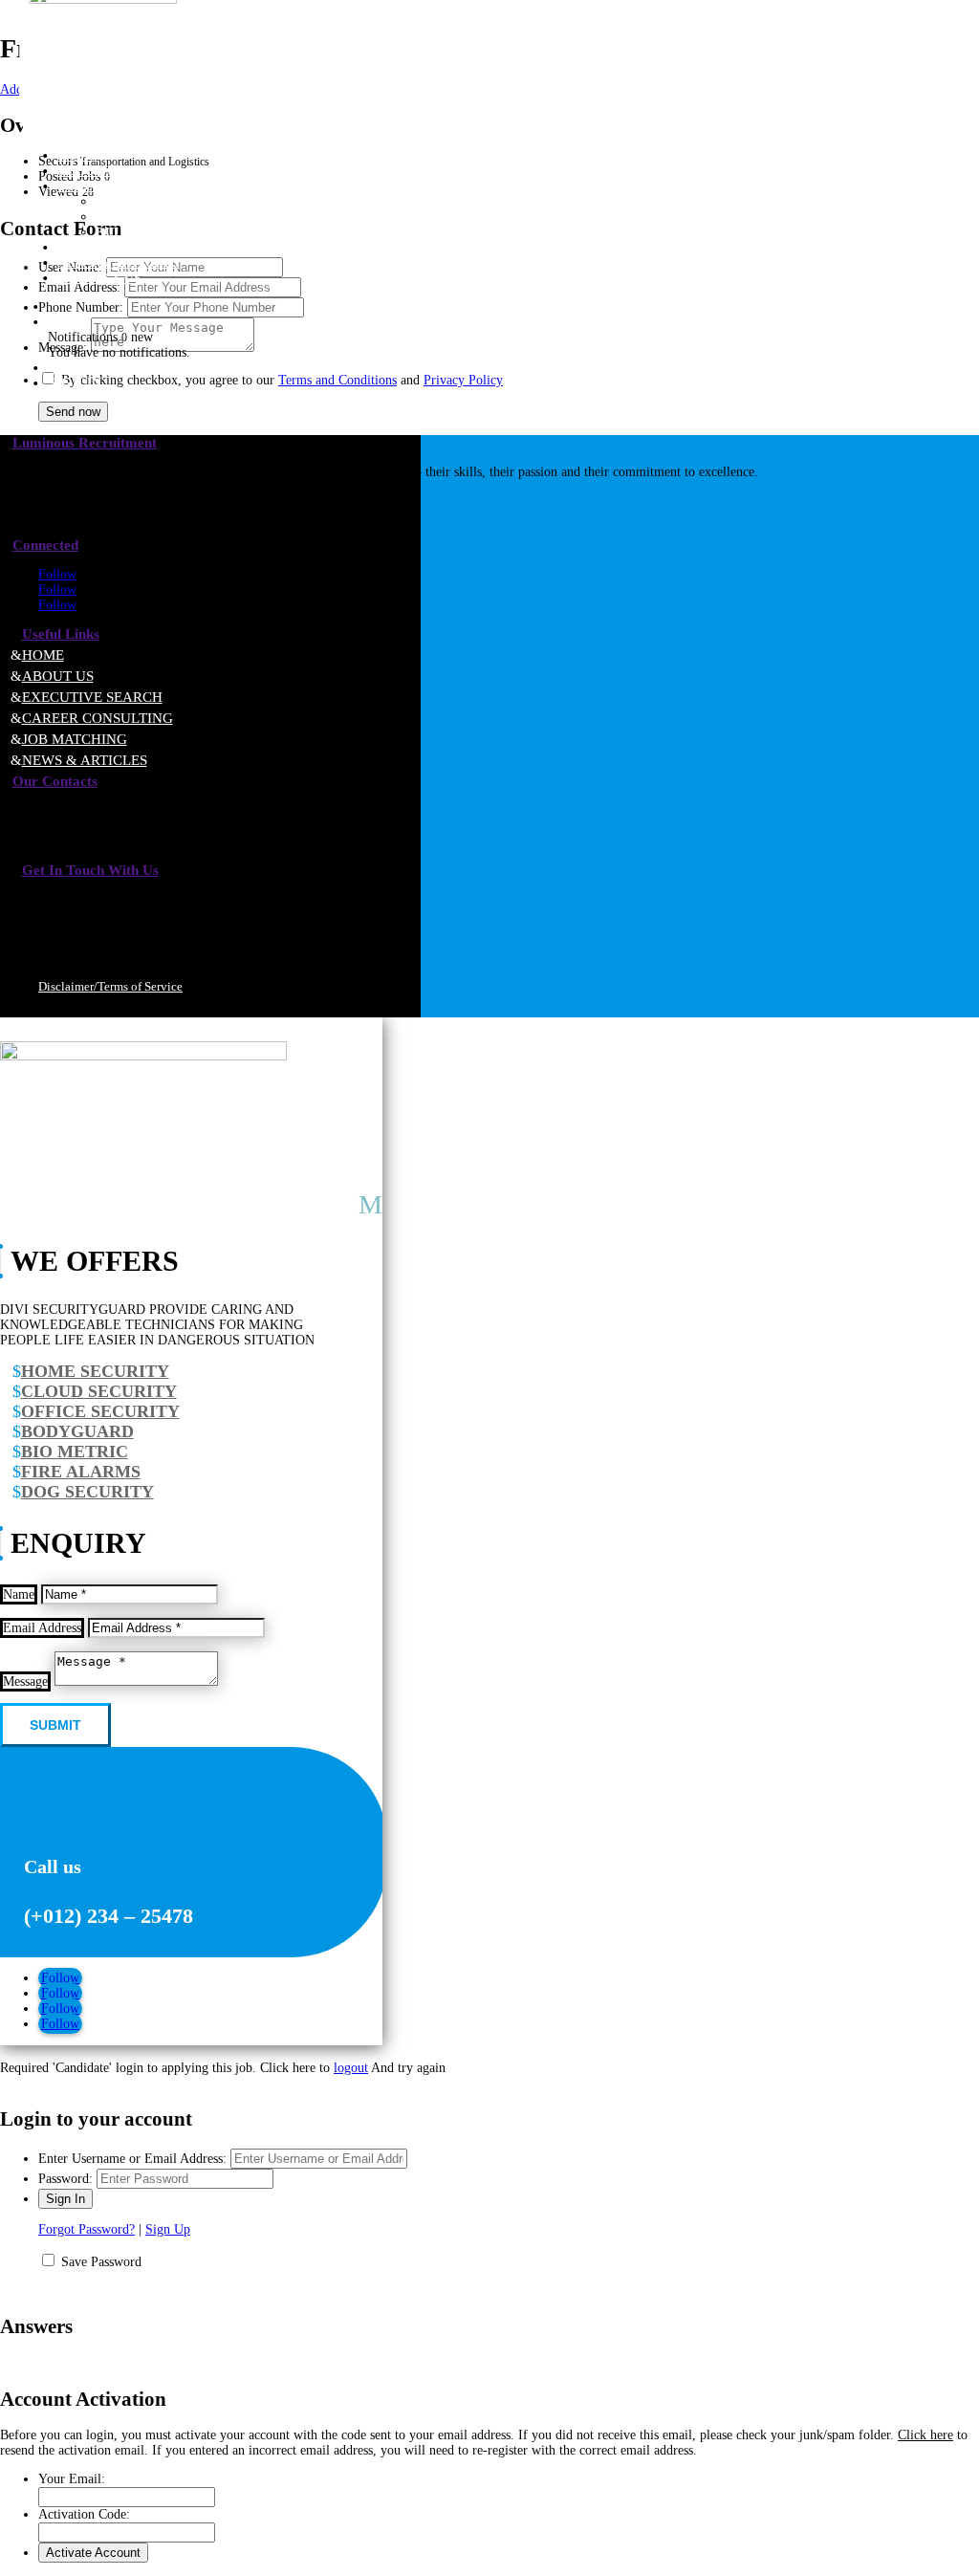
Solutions (96, 186)
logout (351, 2068)
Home (43, 655)
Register (84, 368)
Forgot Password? (87, 2229)
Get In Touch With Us (90, 870)
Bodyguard (77, 1431)
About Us (58, 676)
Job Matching (75, 739)
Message (25, 1681)
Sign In (75, 383)
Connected (45, 545)
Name (19, 1594)
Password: (65, 2179)
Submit (55, 1725)
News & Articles (85, 760)
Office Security (100, 1411)
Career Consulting (168, 217)
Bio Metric (75, 1452)
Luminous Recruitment (85, 443)
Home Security (95, 1371)
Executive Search (163, 201)
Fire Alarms (81, 1472)
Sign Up (168, 2229)
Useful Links (61, 634)
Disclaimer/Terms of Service (110, 986)
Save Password (101, 2262)
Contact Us (99, 278)
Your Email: (72, 2479)
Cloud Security (99, 1391)
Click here (925, 2435)
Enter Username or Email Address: (132, 2159)
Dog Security (87, 1492)
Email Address (42, 1628)
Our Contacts (55, 781)
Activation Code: (84, 2514)
